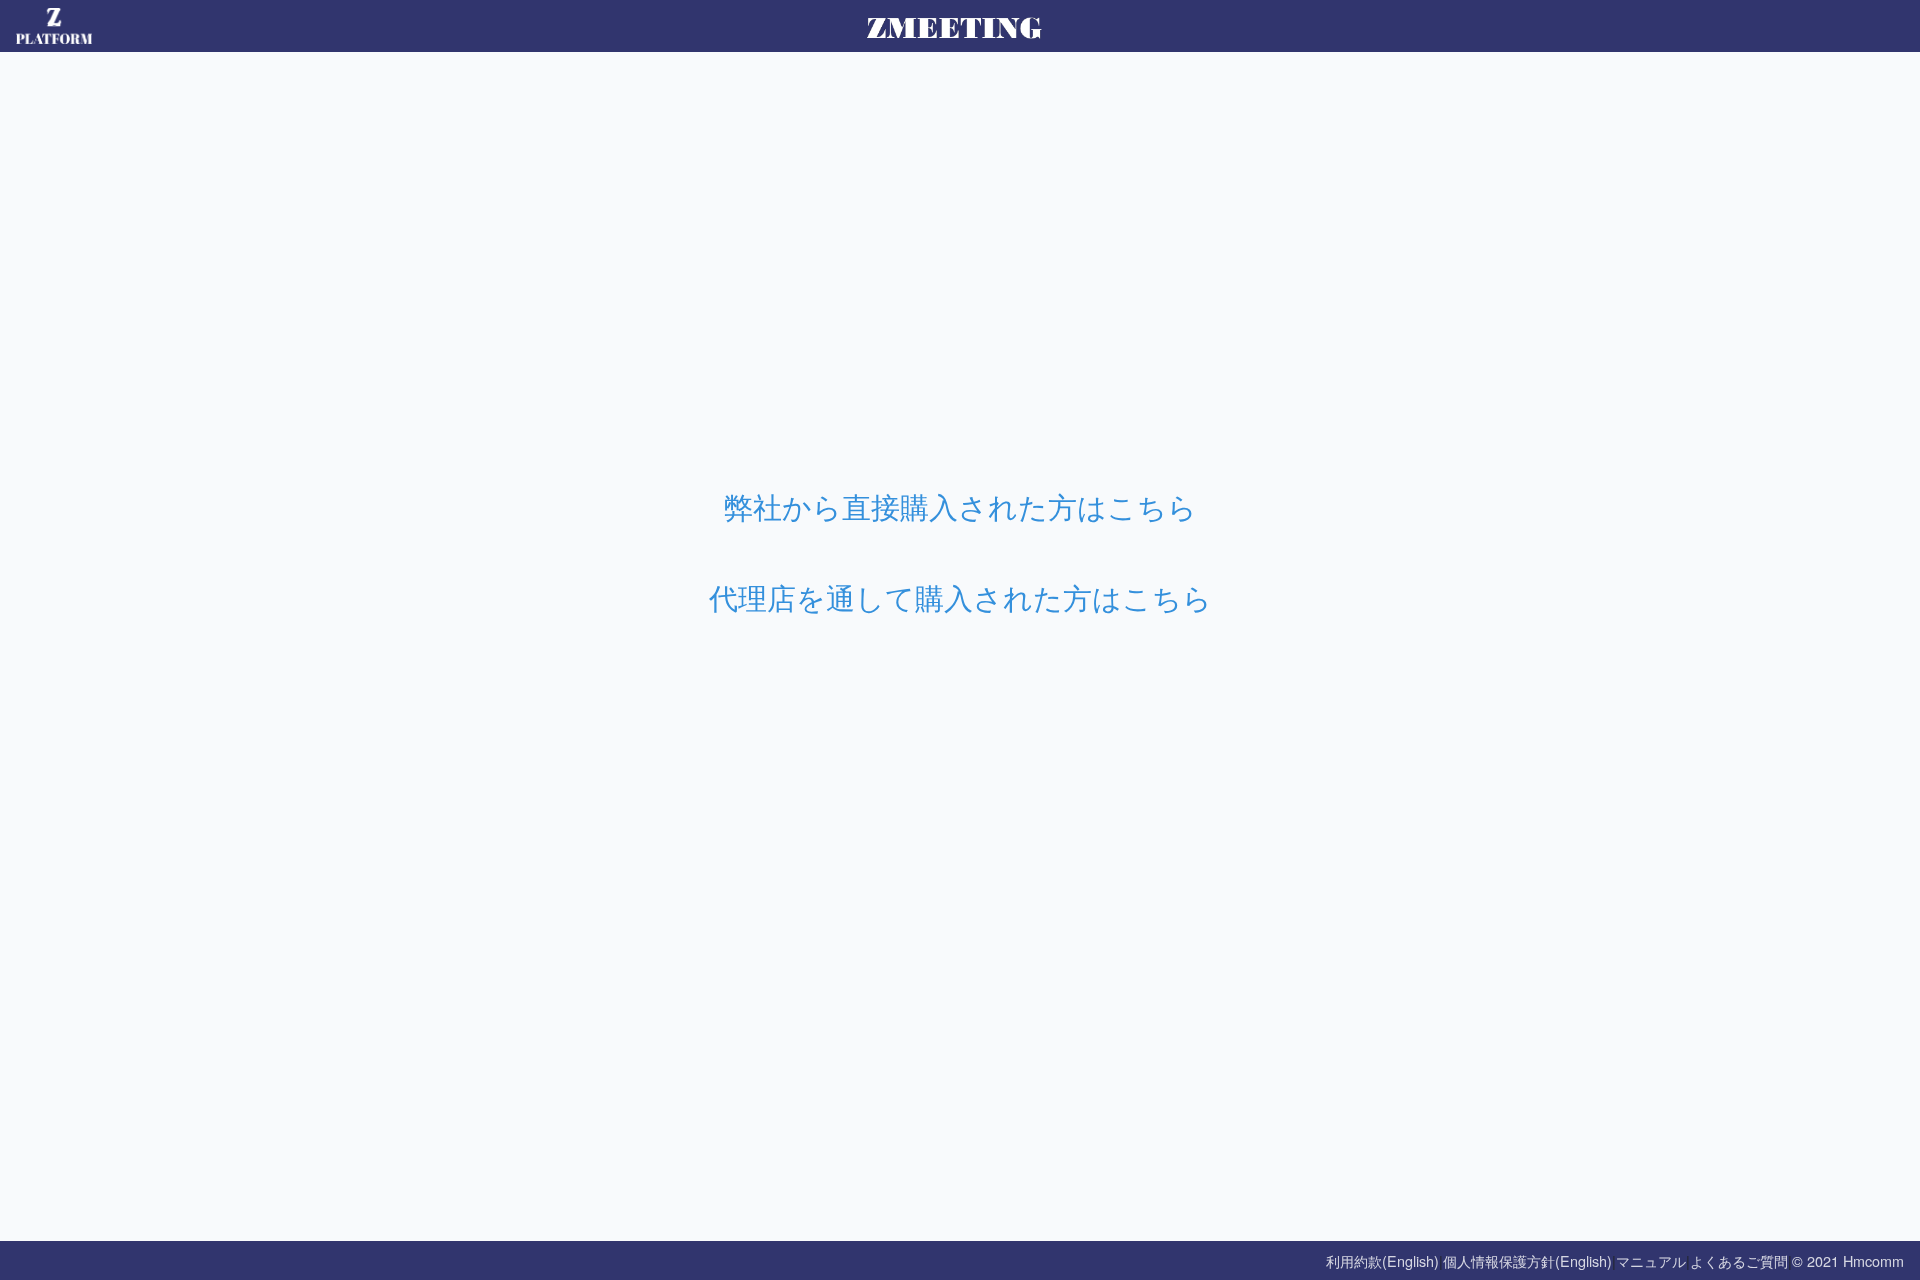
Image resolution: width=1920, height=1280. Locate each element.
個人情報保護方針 (1499, 1260)
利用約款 (1354, 1260)
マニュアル (1651, 1260)
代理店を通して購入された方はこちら (960, 596)
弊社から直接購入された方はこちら (960, 505)
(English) (1410, 1260)
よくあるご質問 (1739, 1260)
